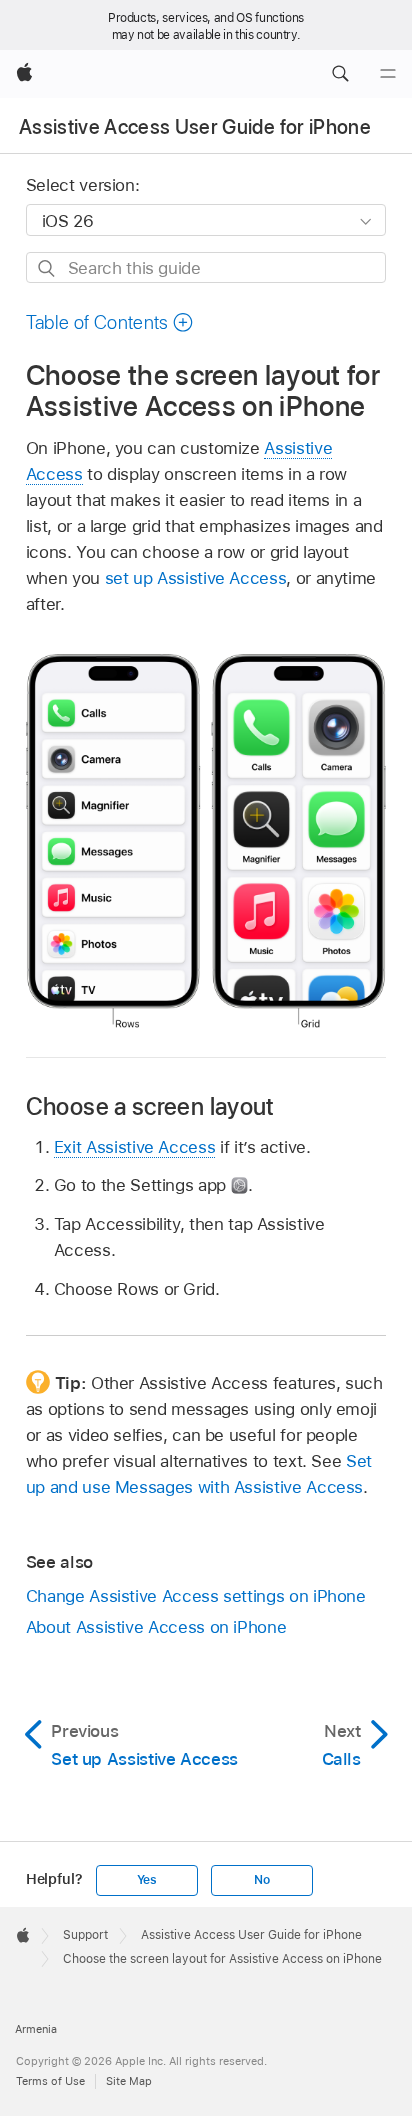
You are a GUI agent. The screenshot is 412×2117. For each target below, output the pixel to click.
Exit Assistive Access (135, 1147)
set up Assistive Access (196, 578)
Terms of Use (50, 2081)
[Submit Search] (47, 268)
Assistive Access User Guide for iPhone (195, 127)
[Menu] (388, 74)
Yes (147, 1880)
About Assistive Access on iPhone (156, 1627)
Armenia (36, 2029)
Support (85, 1935)
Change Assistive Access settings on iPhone (196, 1596)
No (262, 1880)
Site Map (129, 2081)
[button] (340, 74)
